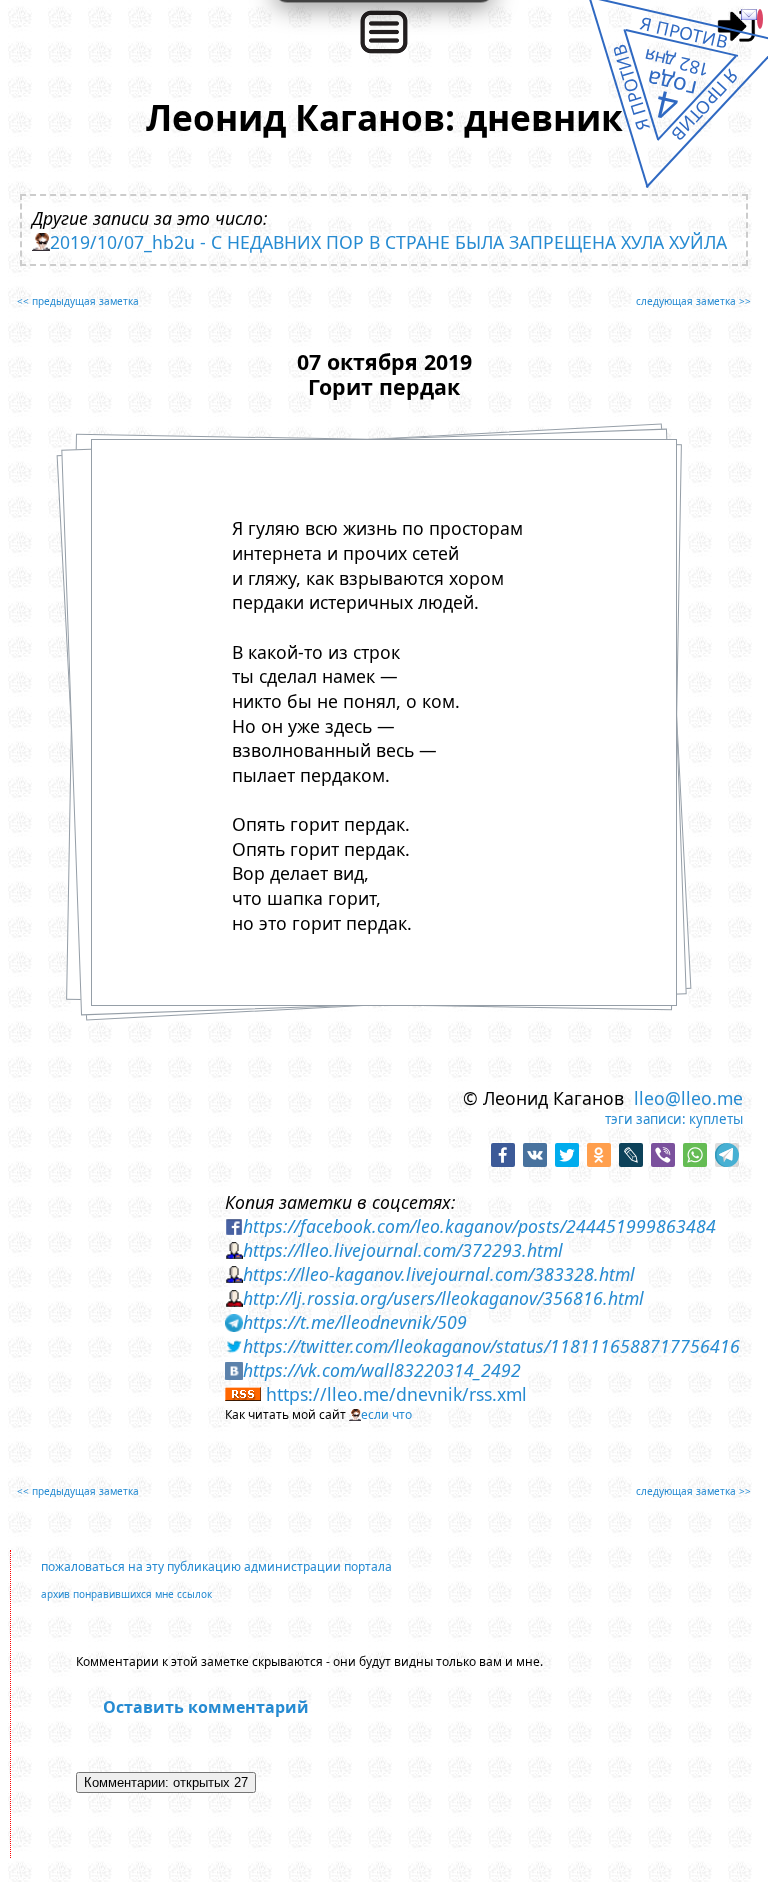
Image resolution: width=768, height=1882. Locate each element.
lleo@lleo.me (688, 1098)
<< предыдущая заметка (78, 301)
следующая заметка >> (693, 301)
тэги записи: (645, 1119)
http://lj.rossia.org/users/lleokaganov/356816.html (443, 1298)
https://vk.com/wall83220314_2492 (382, 1370)
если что (386, 1414)
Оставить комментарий (206, 1707)
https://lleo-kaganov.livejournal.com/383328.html (439, 1274)
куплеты (716, 1119)
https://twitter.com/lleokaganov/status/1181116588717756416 (491, 1346)
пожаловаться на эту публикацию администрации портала (216, 1566)
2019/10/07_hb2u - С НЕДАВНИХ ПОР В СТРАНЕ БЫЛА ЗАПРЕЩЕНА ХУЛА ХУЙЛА (388, 242)
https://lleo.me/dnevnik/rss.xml (396, 1394)
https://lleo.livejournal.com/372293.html (403, 1250)
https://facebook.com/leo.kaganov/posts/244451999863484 (479, 1226)
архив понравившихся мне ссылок (126, 1594)
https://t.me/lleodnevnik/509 (355, 1322)
